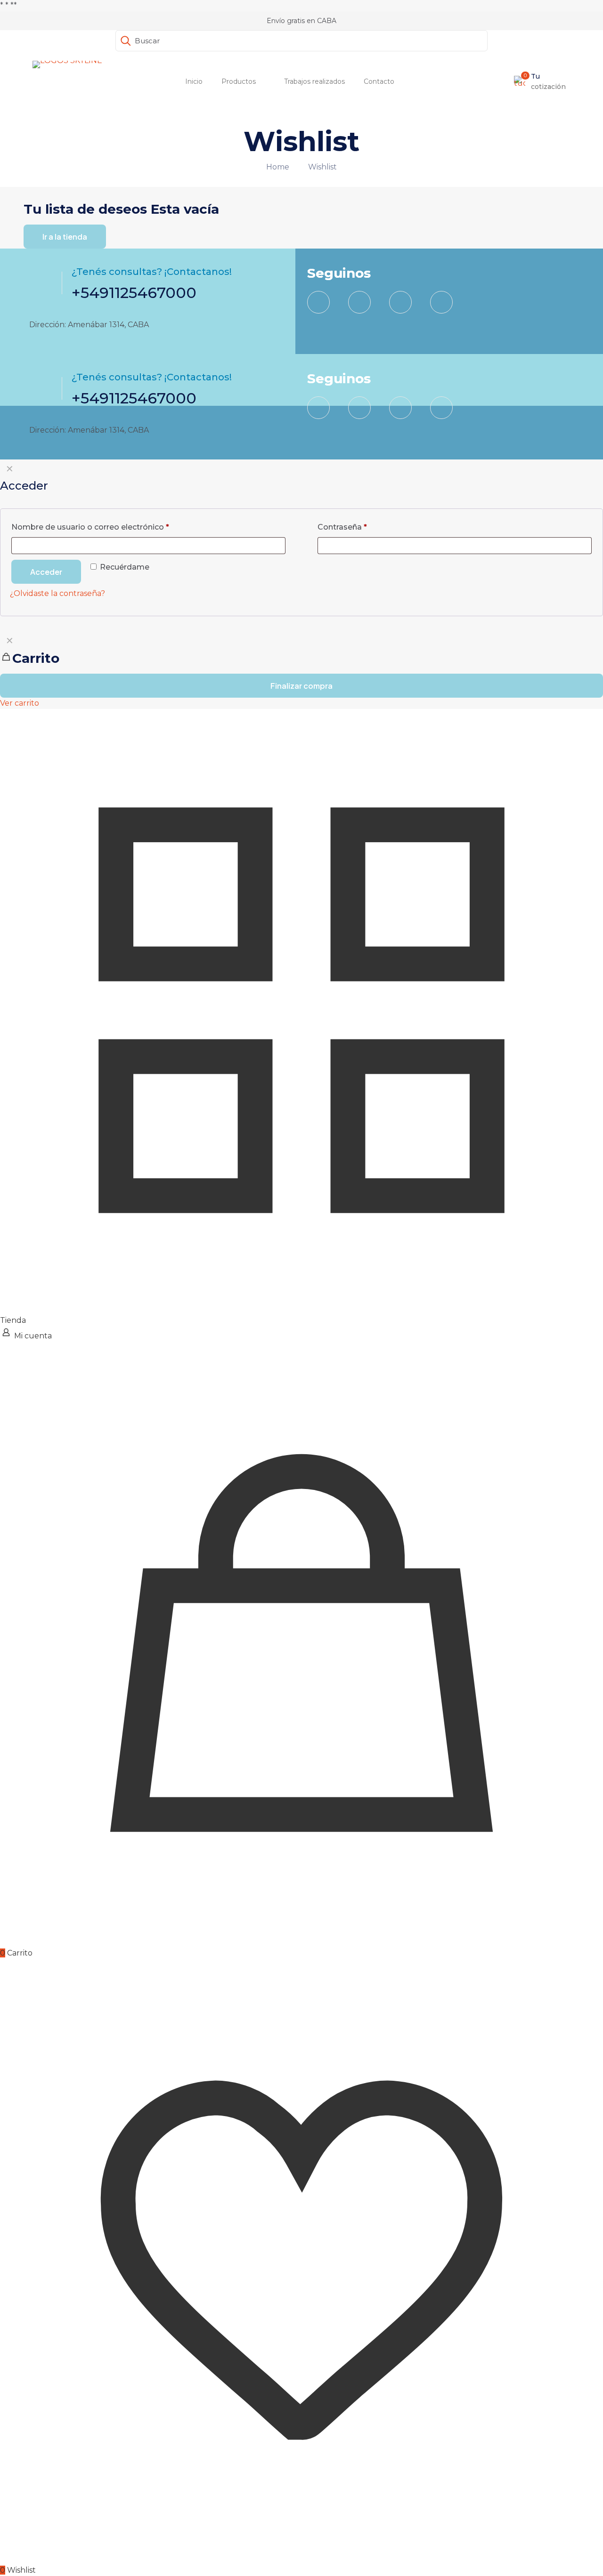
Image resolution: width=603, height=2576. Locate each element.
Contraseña (342, 527)
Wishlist (322, 167)
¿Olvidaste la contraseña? (57, 593)
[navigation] (301, 670)
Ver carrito (20, 703)
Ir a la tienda (65, 237)
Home (278, 167)
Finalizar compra (301, 686)
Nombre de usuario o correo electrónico (90, 527)
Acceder (46, 572)
